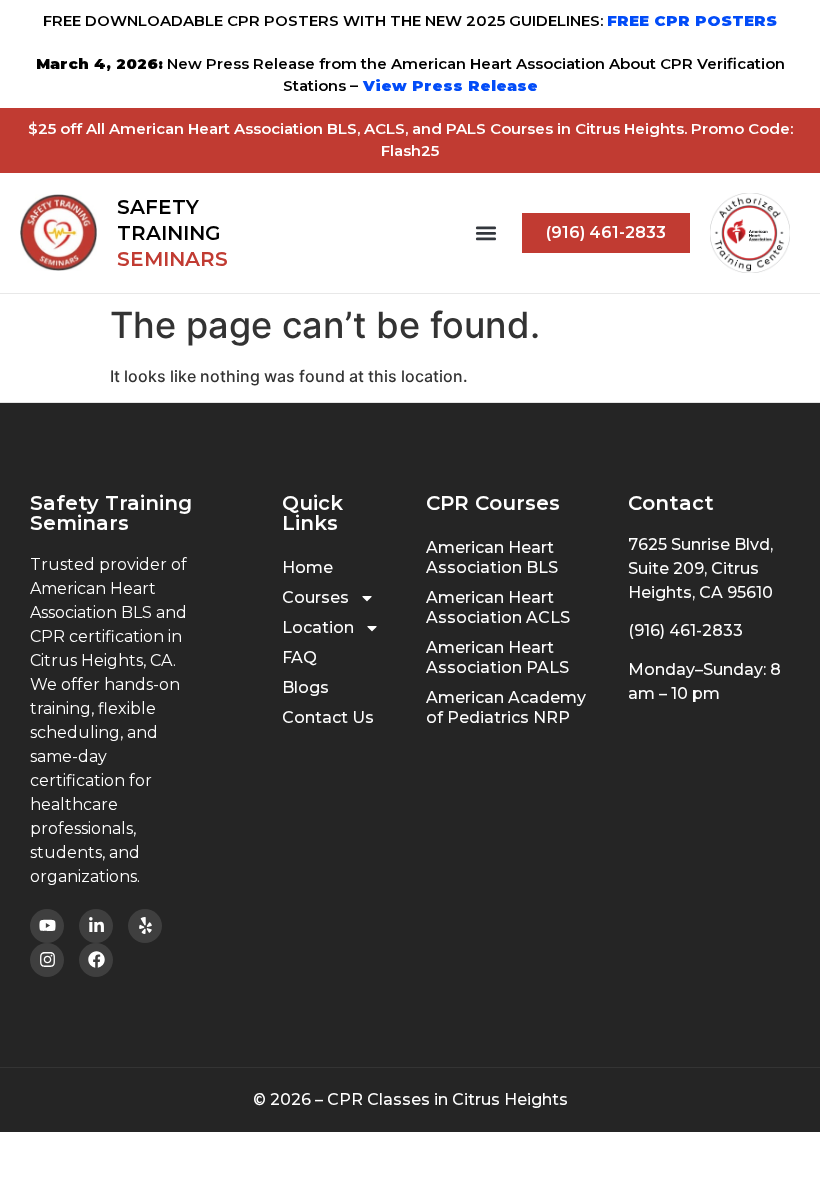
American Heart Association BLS (492, 557)
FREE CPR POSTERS (692, 20)
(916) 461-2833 (685, 630)
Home (307, 567)
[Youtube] (47, 926)
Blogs (305, 687)
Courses (315, 597)
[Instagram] (47, 960)
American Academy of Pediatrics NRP (506, 707)
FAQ (299, 657)
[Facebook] (96, 960)
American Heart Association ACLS (498, 607)
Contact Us (328, 717)
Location (318, 627)
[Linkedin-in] (96, 926)
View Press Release (448, 85)
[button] (485, 232)
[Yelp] (145, 926)
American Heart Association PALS (497, 657)
